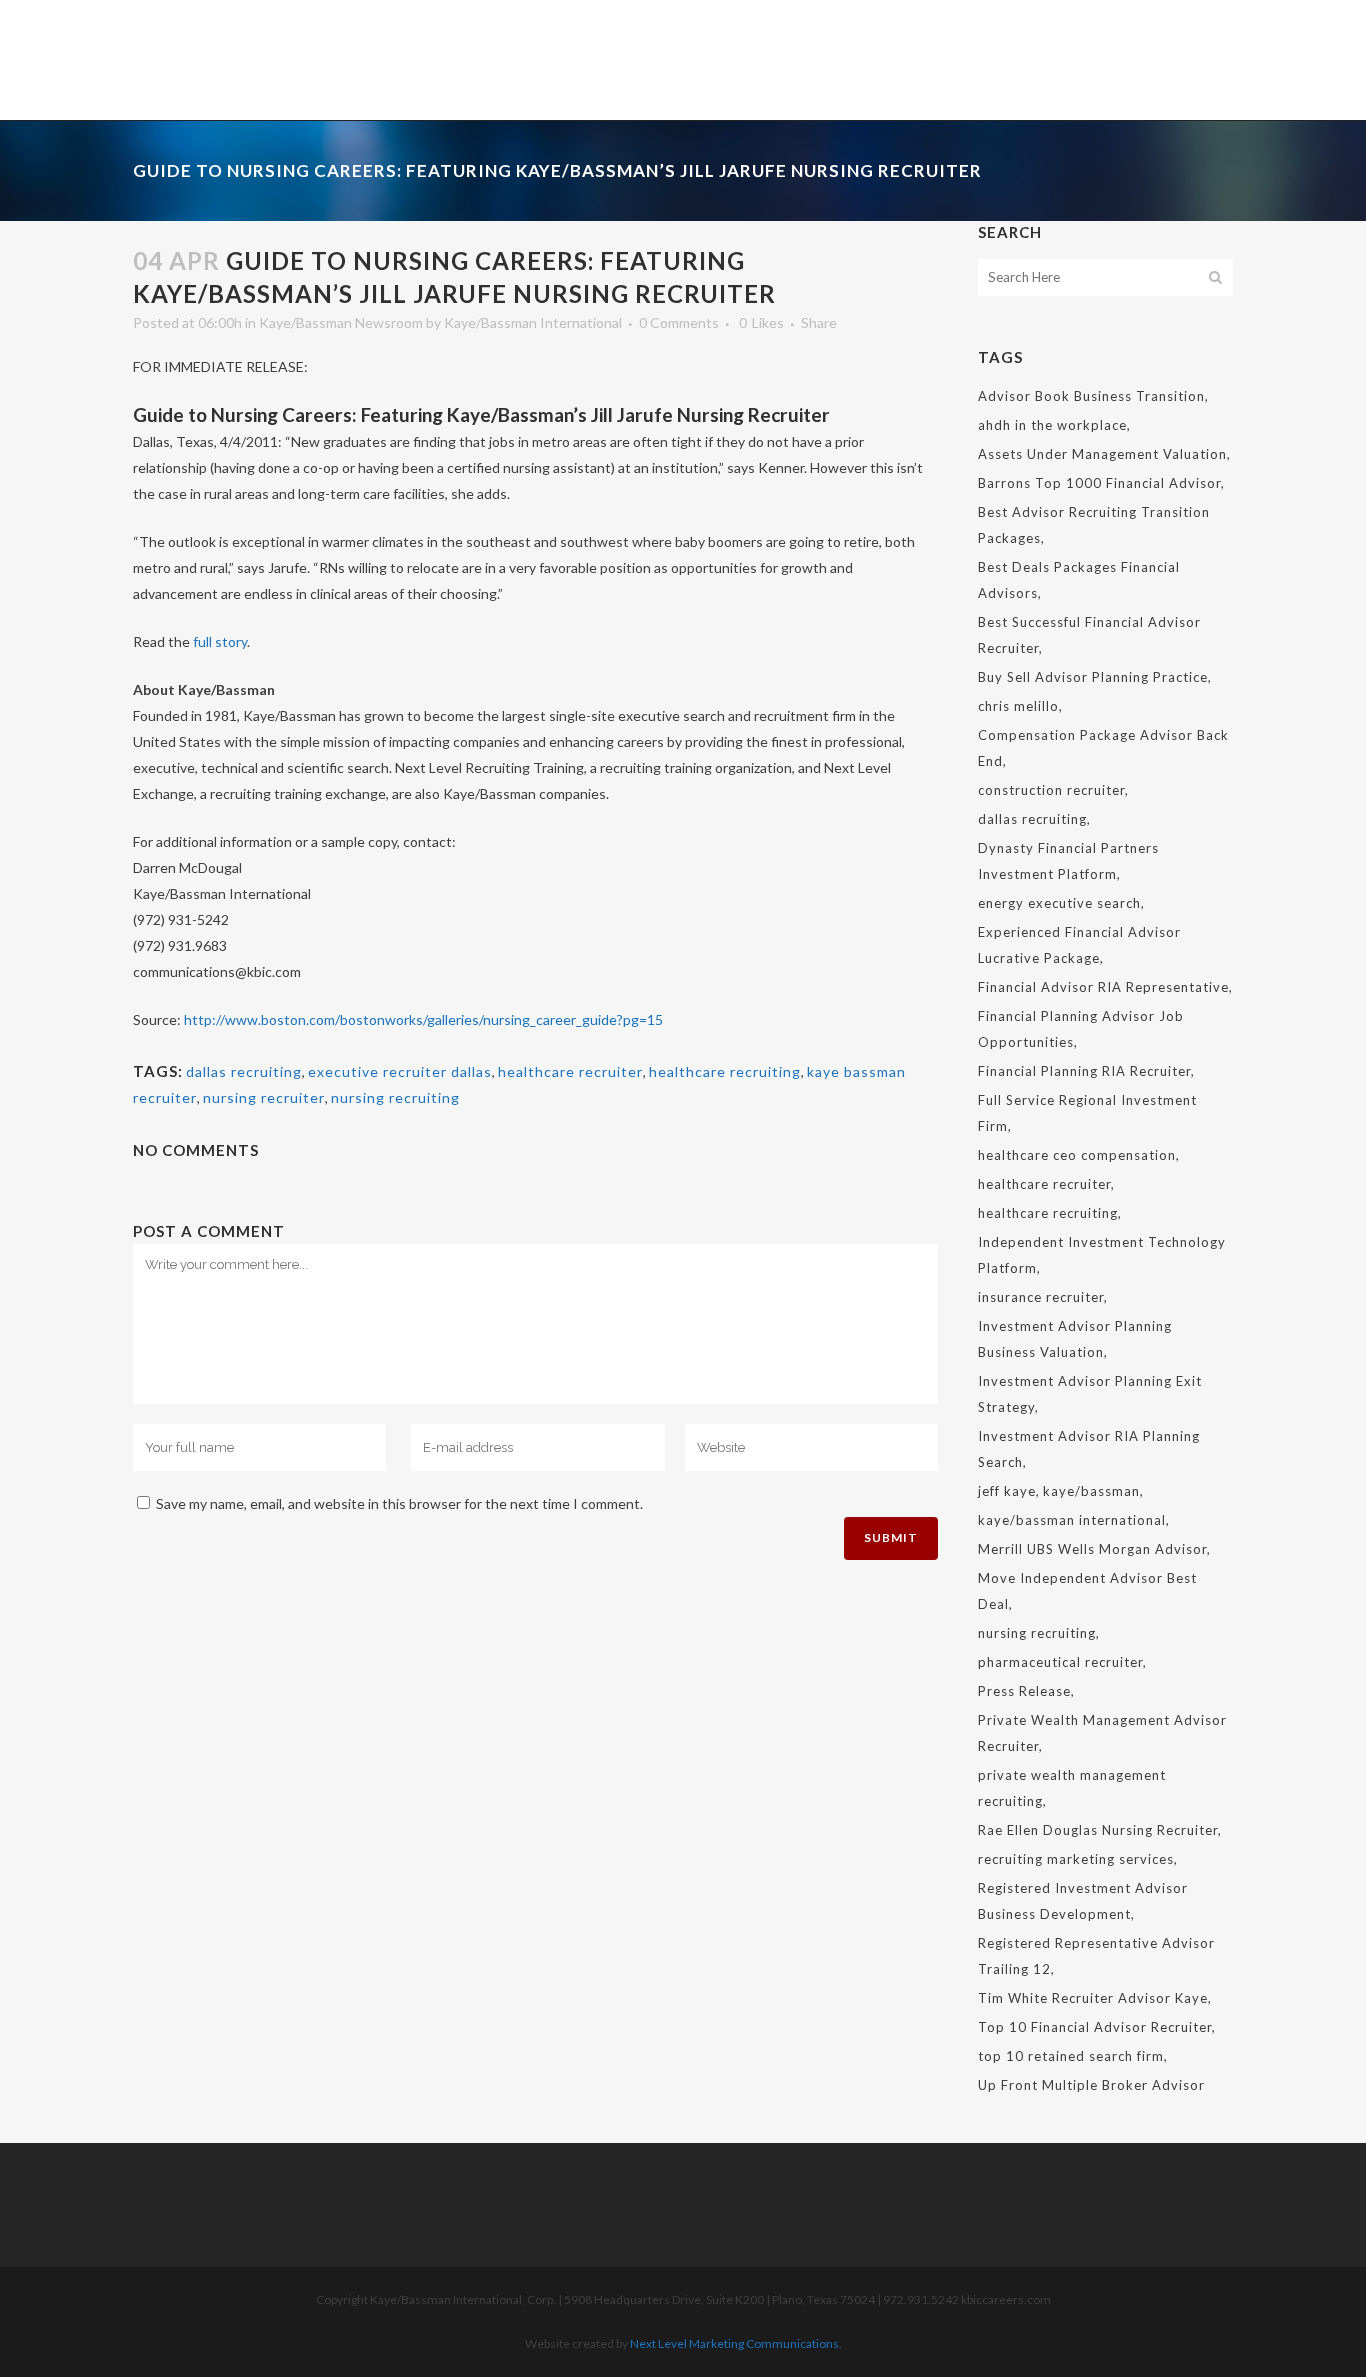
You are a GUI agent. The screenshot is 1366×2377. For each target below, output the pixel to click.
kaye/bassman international (1072, 1520)
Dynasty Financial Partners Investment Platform (1068, 861)
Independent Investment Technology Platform (1102, 1255)
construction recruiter (1051, 790)
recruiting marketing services (1076, 1859)
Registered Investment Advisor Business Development (1083, 1901)
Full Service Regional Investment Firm (1087, 1113)
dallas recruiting (244, 1071)
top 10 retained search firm (1071, 2056)
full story (220, 641)
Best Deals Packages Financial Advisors (1079, 580)
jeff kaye (1007, 1491)
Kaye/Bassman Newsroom (341, 322)
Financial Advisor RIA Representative (1103, 987)
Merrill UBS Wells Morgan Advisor (1092, 1549)
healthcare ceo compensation (1077, 1155)
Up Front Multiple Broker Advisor (1091, 2085)
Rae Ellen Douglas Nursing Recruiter (1098, 1830)
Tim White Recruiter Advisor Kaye (1093, 1998)
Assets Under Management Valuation (1102, 454)
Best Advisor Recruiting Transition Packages (1094, 525)
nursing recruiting (395, 1097)
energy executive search (1059, 903)
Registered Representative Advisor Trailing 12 (1096, 1956)
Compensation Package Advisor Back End (1103, 748)
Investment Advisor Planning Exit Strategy (1090, 1394)
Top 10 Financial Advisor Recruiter (1095, 2027)
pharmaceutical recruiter (1060, 1662)
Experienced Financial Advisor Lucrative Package (1079, 945)
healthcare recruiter (570, 1071)
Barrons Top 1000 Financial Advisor (1099, 483)
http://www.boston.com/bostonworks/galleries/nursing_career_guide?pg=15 (423, 1019)
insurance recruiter (1041, 1297)
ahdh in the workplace (1052, 425)
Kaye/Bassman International (533, 322)
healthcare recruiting (725, 1071)
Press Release (1024, 1691)
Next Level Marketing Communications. (736, 2343)
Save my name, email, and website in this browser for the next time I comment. (399, 1503)
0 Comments (679, 322)
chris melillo (1018, 706)
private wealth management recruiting (1072, 1788)
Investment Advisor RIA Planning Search (1089, 1449)
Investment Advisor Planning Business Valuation (1075, 1339)
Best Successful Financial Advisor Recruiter (1089, 635)
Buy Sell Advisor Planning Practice (1093, 677)
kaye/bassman (1091, 1491)
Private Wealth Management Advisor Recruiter (1102, 1733)
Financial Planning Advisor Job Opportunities (1081, 1029)
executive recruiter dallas (400, 1071)
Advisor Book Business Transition (1091, 396)
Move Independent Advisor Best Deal (1087, 1591)
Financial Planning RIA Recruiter (1084, 1071)
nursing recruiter (264, 1097)
